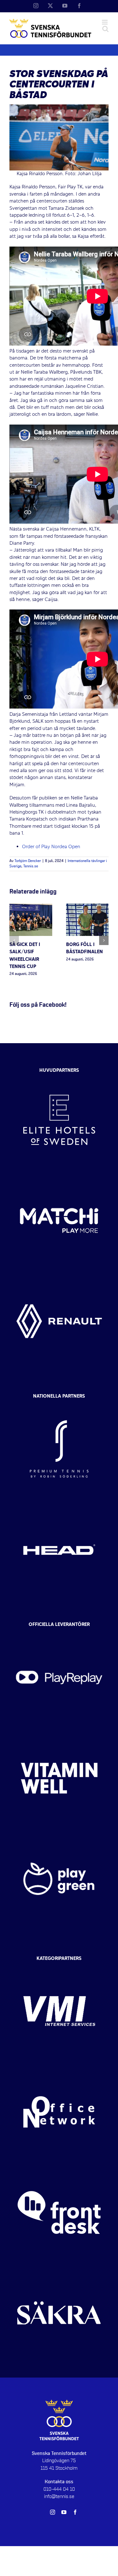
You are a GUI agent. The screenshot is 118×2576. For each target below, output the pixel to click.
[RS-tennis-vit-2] (59, 1404)
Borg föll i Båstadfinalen (84, 948)
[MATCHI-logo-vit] (59, 1176)
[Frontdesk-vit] (59, 2168)
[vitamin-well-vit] (59, 1733)
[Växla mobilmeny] (105, 22)
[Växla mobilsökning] (105, 29)
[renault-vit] (59, 1277)
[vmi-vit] (59, 1967)
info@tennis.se (59, 2496)
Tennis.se (31, 866)
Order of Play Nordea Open (51, 847)
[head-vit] (59, 1505)
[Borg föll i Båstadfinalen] (87, 907)
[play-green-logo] (59, 1834)
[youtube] (64, 2512)
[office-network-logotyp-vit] (59, 2067)
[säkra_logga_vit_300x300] (59, 2268)
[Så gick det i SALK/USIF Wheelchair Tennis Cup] (31, 907)
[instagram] (53, 2512)
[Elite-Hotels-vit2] (59, 1075)
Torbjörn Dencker (28, 861)
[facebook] (75, 2512)
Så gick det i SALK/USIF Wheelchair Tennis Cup (25, 956)
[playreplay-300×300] (59, 1633)
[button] (14, 940)
